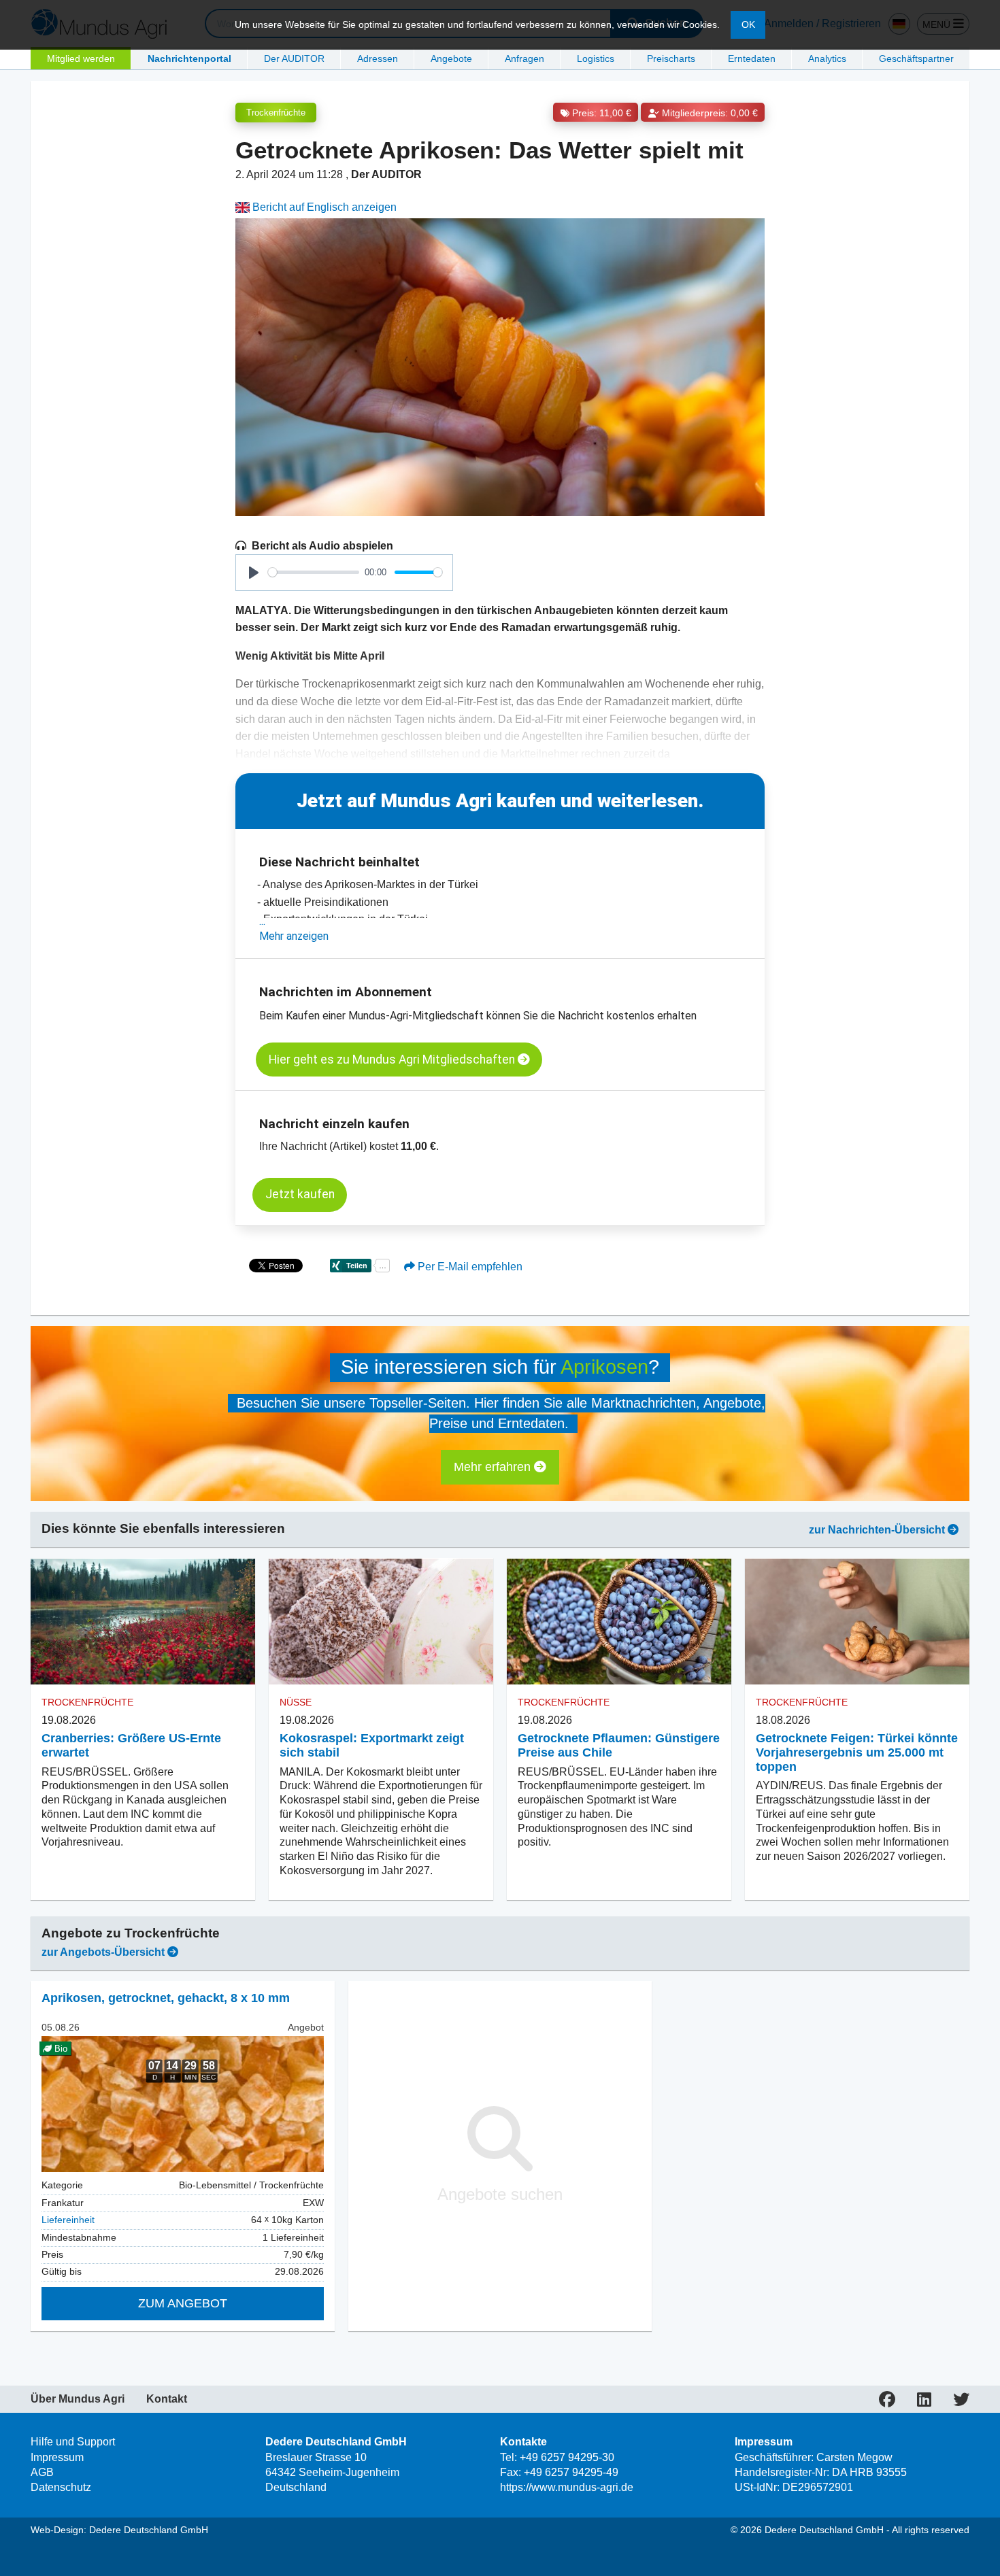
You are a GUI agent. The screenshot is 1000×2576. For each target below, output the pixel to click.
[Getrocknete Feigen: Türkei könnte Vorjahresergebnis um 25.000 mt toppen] (857, 1621)
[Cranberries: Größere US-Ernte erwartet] (143, 1621)
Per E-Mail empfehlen (469, 1267)
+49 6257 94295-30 (567, 2457)
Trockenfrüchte (276, 113)
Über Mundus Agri (78, 2399)
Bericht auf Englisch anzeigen (323, 207)
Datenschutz (61, 2487)
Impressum (57, 2457)
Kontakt (167, 2399)
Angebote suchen (500, 2194)
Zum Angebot (183, 2303)
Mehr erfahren (494, 1467)
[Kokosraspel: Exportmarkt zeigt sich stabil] (381, 1621)
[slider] (314, 572)
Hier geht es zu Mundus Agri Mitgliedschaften (393, 1060)
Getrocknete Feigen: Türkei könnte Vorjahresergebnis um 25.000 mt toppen (857, 1752)
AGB (42, 2472)
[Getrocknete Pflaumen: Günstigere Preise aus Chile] (619, 1621)
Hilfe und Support (73, 2442)
